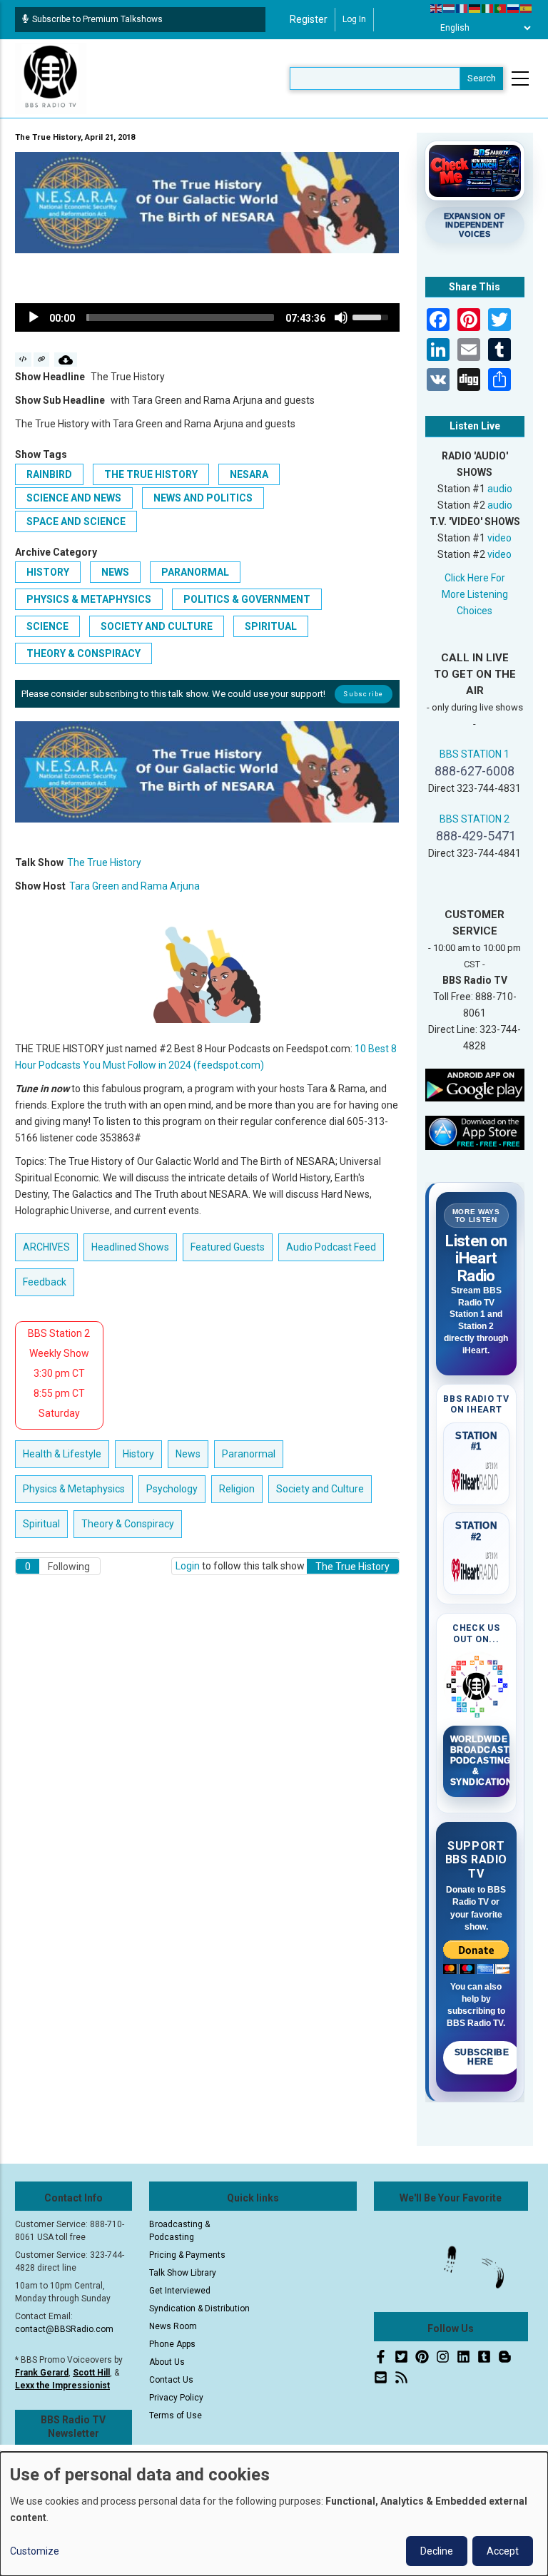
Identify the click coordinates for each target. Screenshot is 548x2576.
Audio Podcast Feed (331, 1247)
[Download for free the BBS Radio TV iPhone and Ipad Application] (475, 1132)
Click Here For (475, 578)
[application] (207, 317)
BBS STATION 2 (475, 819)
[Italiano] (488, 8)
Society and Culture (157, 626)
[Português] (501, 8)
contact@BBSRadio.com (64, 2329)
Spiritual (271, 626)
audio (500, 489)
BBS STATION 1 (475, 754)
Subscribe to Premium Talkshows (97, 19)
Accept (503, 2551)
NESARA (249, 474)
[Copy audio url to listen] (42, 360)
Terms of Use (176, 2415)
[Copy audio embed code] (23, 360)
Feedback (45, 1282)
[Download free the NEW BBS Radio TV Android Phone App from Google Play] (475, 1084)
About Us (167, 2362)
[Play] (34, 317)
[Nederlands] (450, 8)
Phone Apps (172, 2344)
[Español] (527, 8)
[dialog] (274, 2514)
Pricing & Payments (187, 2255)
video (499, 538)
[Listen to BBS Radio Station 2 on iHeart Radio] (477, 1567)
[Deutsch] (475, 8)
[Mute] (341, 317)
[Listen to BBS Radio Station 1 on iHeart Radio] (477, 1477)
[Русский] (514, 8)
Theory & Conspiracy (83, 653)
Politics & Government (247, 599)
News (115, 572)
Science (47, 626)
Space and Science (76, 521)
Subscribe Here (482, 2057)
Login (188, 1566)
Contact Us (171, 2380)
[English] (437, 8)
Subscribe (363, 694)
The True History (151, 474)
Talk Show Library (183, 2273)
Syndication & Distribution (199, 2308)
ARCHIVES (46, 1247)
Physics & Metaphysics (89, 599)
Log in (354, 19)
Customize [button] (35, 2551)
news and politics (203, 498)
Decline (437, 2551)
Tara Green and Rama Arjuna (135, 886)
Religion (237, 1489)
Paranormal (195, 572)
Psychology (172, 1489)
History (48, 572)
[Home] (51, 78)
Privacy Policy (176, 2398)
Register (309, 19)
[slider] (180, 317)
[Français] (462, 8)
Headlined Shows (130, 1247)
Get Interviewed (180, 2291)
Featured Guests (228, 1247)
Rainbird (49, 474)
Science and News (74, 498)
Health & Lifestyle (62, 1454)
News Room (173, 2326)
